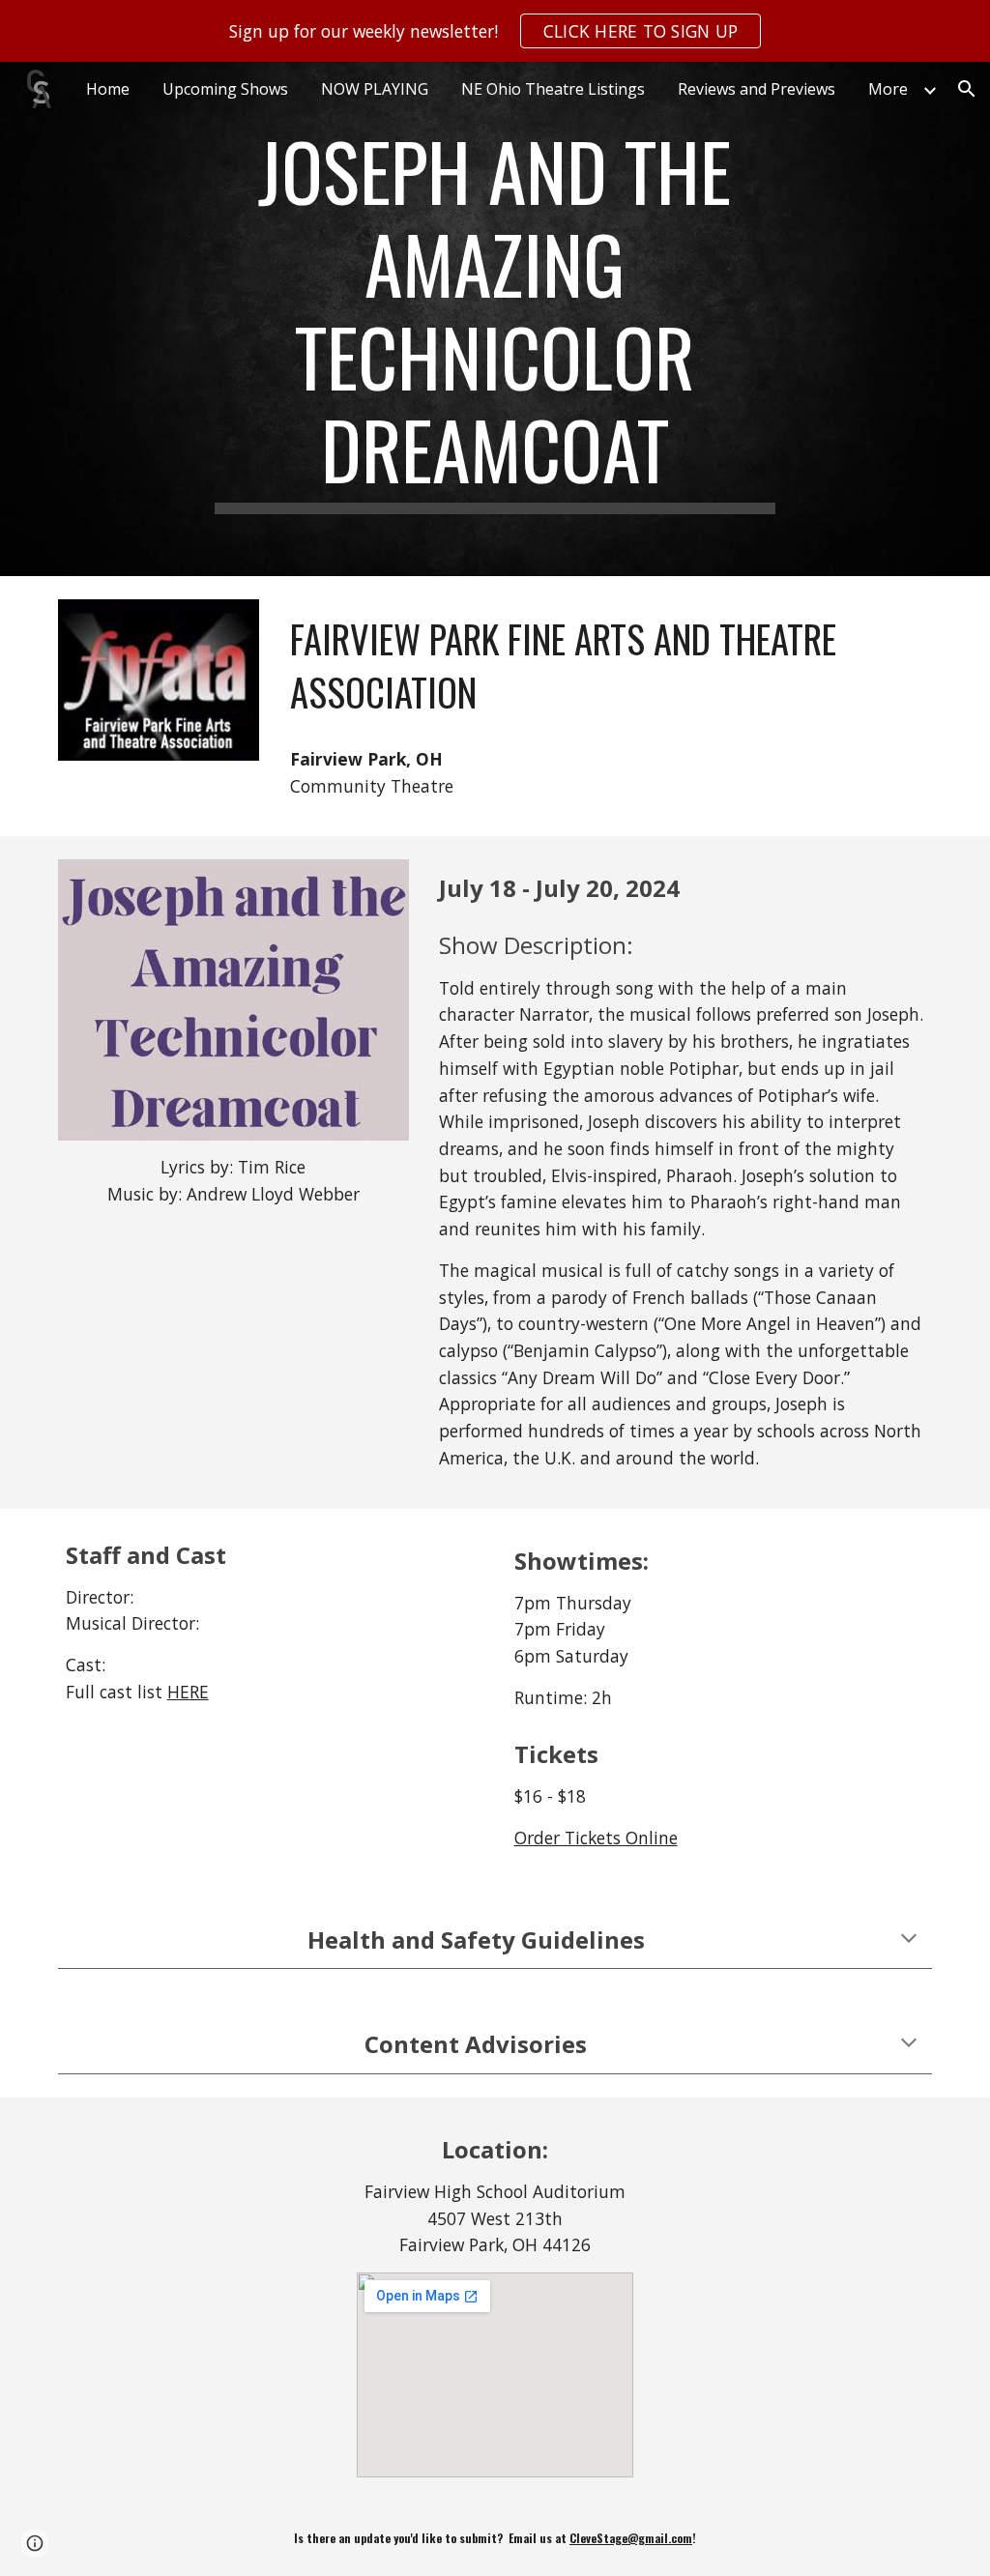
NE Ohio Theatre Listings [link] (553, 89)
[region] (495, 31)
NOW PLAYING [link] (375, 89)
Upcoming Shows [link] (225, 89)
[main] (495, 319)
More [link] (888, 89)
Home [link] (108, 89)
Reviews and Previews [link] (757, 89)
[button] (967, 89)
